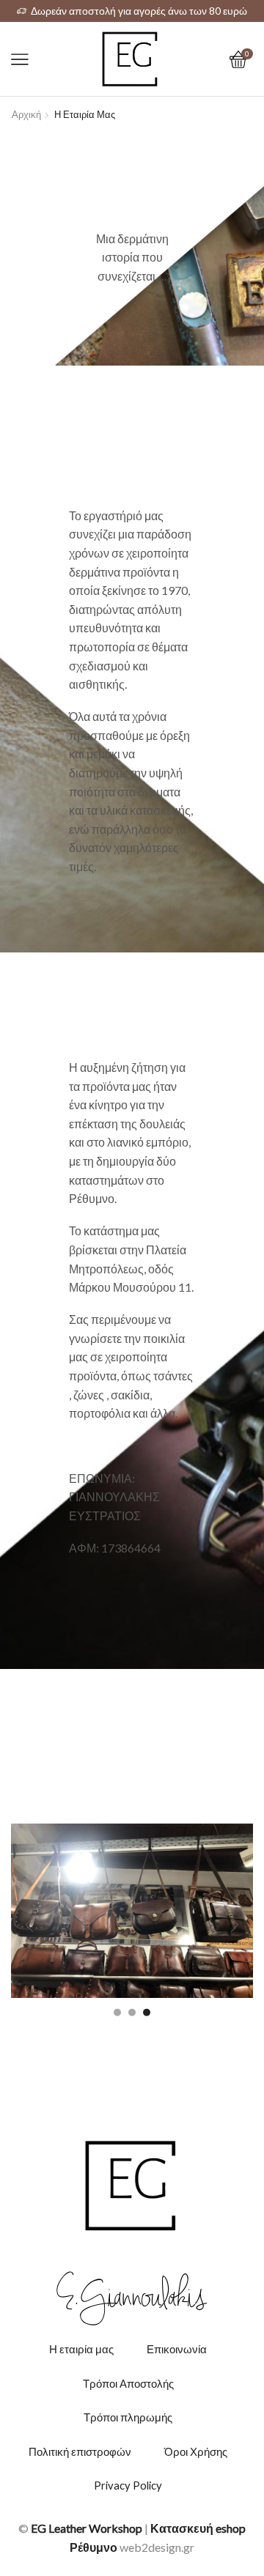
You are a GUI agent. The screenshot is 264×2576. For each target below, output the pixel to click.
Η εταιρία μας (81, 2349)
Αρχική (26, 114)
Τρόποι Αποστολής (128, 2383)
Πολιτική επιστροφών (80, 2451)
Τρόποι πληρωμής (128, 2417)
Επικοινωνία (177, 2349)
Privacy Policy (128, 2485)
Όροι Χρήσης (196, 2451)
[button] (117, 2012)
